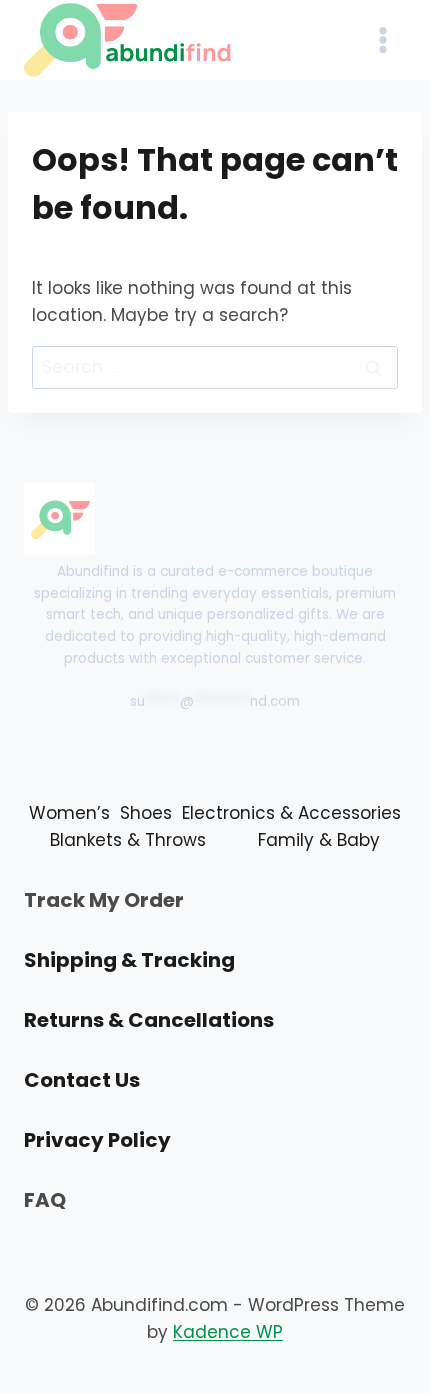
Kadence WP (228, 1332)
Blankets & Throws (128, 840)
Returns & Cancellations (149, 1020)
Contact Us (82, 1080)
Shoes (146, 813)
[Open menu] (382, 39)
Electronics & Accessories (291, 813)
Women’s (69, 813)
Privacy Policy (97, 1140)
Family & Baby (319, 840)
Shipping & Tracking (129, 960)
